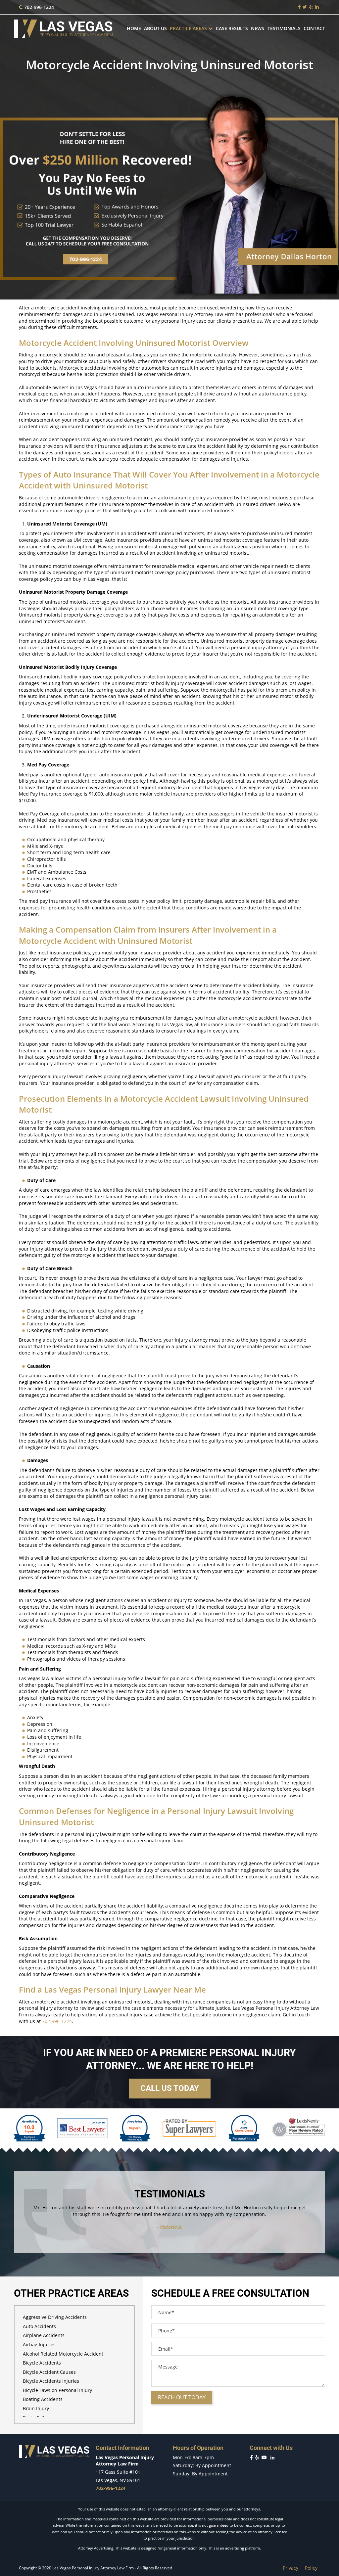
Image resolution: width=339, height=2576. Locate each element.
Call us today (170, 2088)
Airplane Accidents (44, 2335)
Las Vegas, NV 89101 (118, 2480)
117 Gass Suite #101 (118, 2472)
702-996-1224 (38, 7)
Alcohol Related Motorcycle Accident (63, 2354)
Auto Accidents (39, 2326)
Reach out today (182, 2397)
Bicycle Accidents (42, 2363)
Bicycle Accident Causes (49, 2372)
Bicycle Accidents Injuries (51, 2381)
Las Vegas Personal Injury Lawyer (108, 1989)
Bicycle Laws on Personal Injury (57, 2390)
